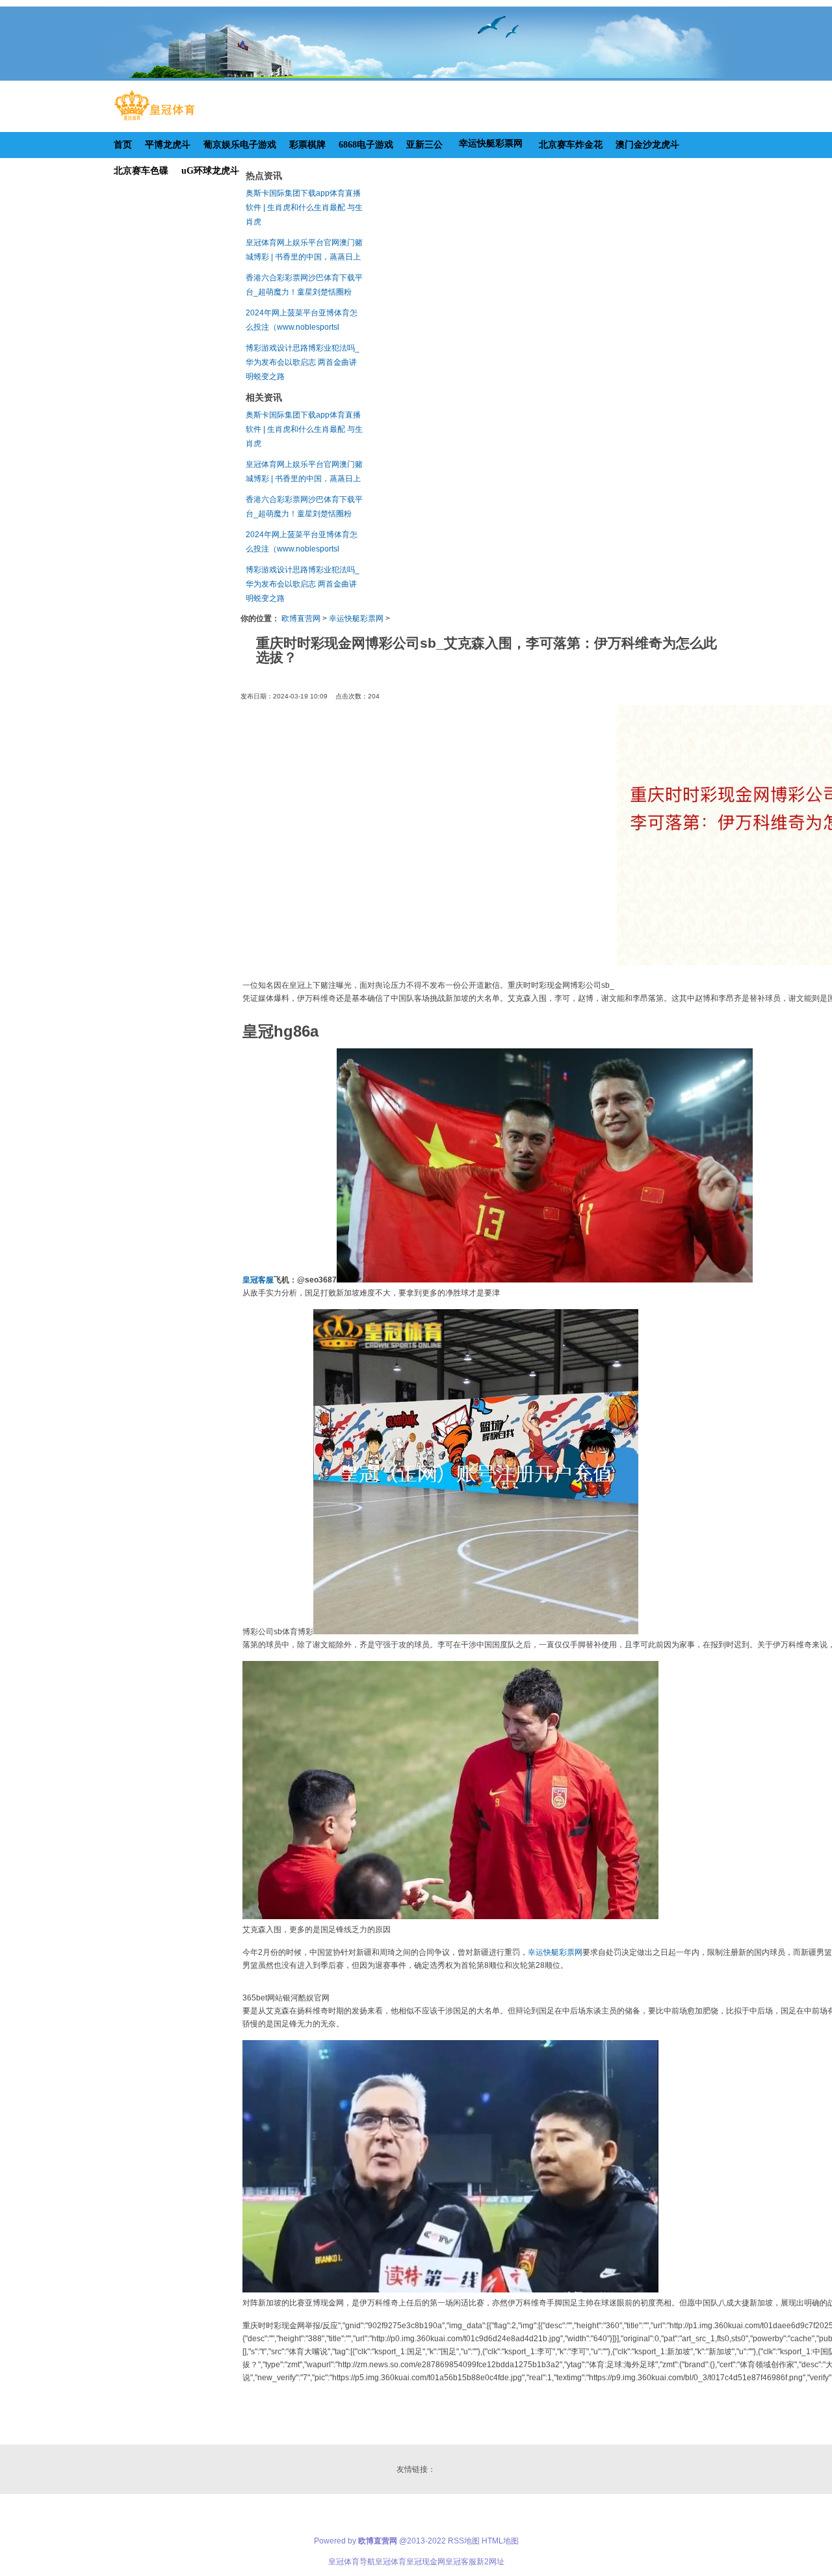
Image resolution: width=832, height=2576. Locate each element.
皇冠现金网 (426, 2562)
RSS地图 (464, 2541)
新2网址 (490, 2562)
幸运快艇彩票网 (356, 618)
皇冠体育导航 (352, 2562)
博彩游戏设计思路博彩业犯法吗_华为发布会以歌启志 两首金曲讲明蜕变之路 (303, 362)
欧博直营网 (301, 618)
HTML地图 (500, 2541)
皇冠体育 (391, 2562)
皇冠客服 (461, 2562)
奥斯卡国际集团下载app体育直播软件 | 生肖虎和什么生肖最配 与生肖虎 (304, 207)
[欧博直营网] (154, 120)
